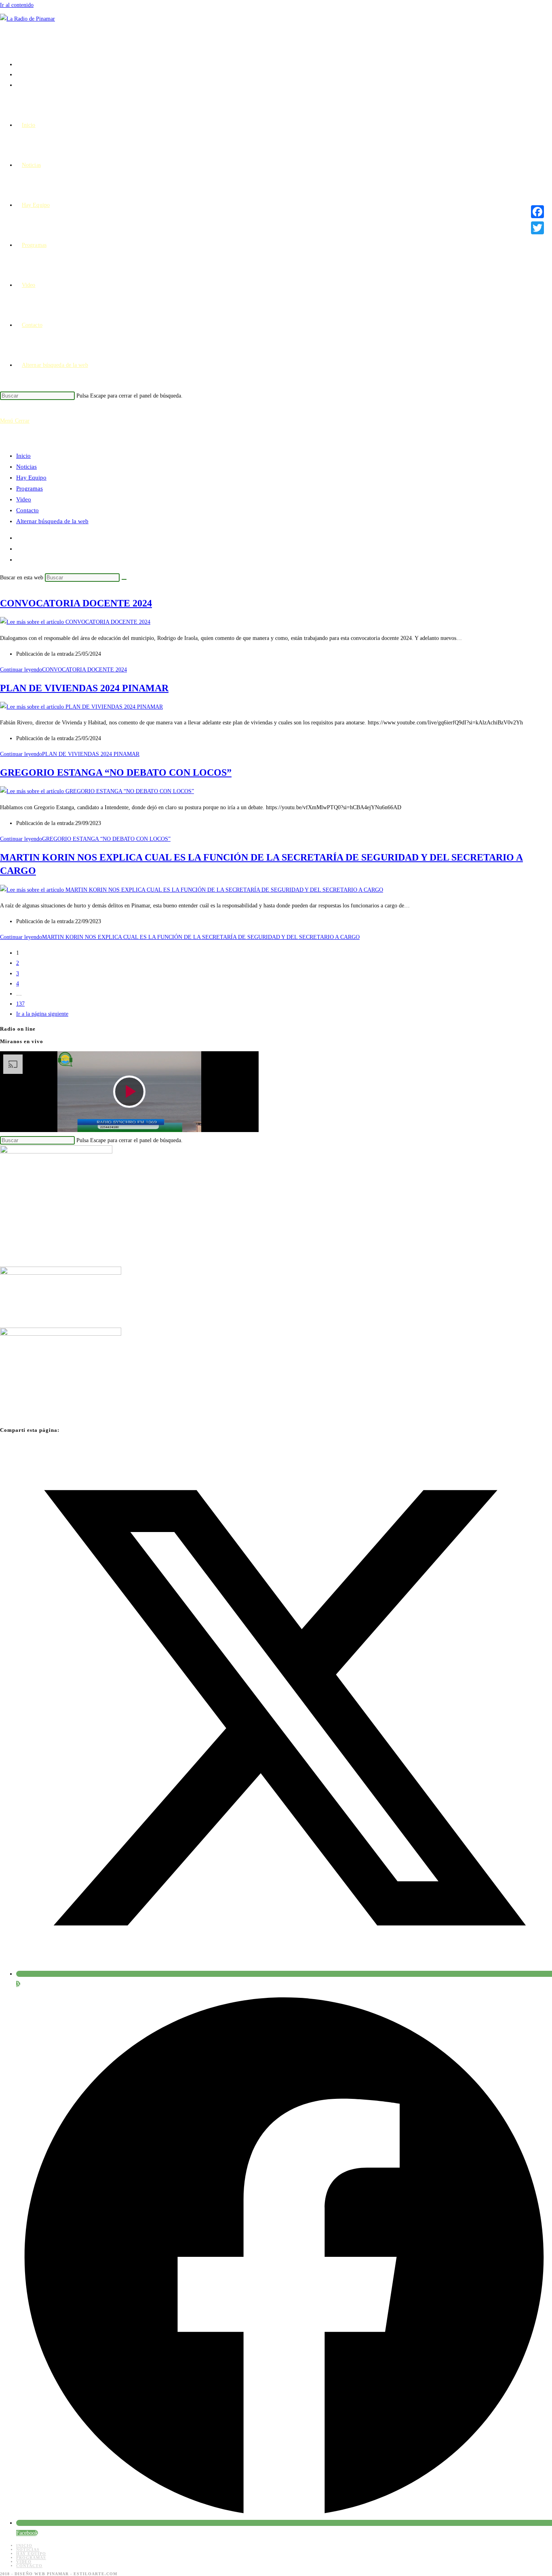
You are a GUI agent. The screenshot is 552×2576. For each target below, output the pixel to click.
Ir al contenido (17, 5)
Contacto (27, 510)
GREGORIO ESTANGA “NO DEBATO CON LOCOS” (116, 772)
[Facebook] (537, 212)
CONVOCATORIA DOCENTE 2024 (76, 603)
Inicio (23, 456)
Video (24, 499)
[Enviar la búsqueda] (124, 579)
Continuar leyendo (63, 670)
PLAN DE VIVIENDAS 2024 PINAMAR (84, 688)
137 (20, 1004)
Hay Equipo (31, 478)
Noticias (26, 467)
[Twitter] (537, 228)
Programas (29, 488)
